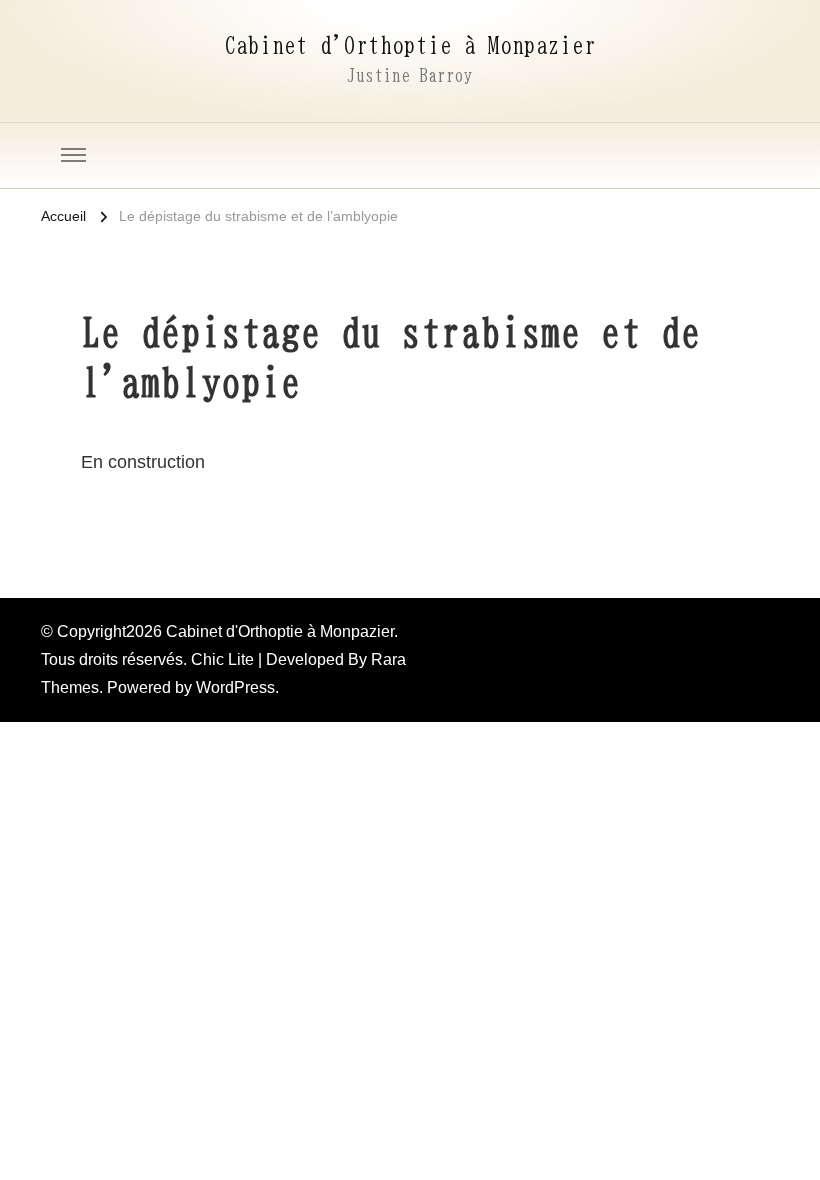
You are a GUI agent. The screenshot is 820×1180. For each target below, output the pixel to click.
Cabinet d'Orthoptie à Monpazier (410, 45)
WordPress (235, 687)
